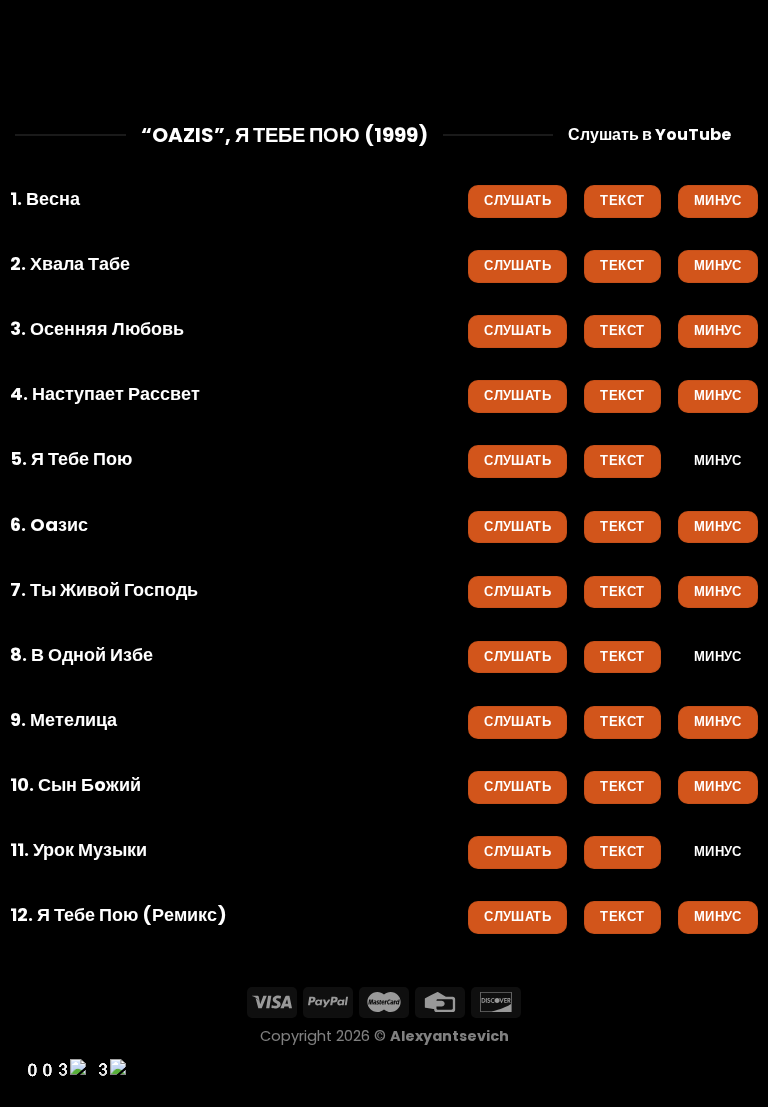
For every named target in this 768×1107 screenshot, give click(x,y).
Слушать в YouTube (649, 134)
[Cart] (743, 45)
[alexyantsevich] (384, 45)
